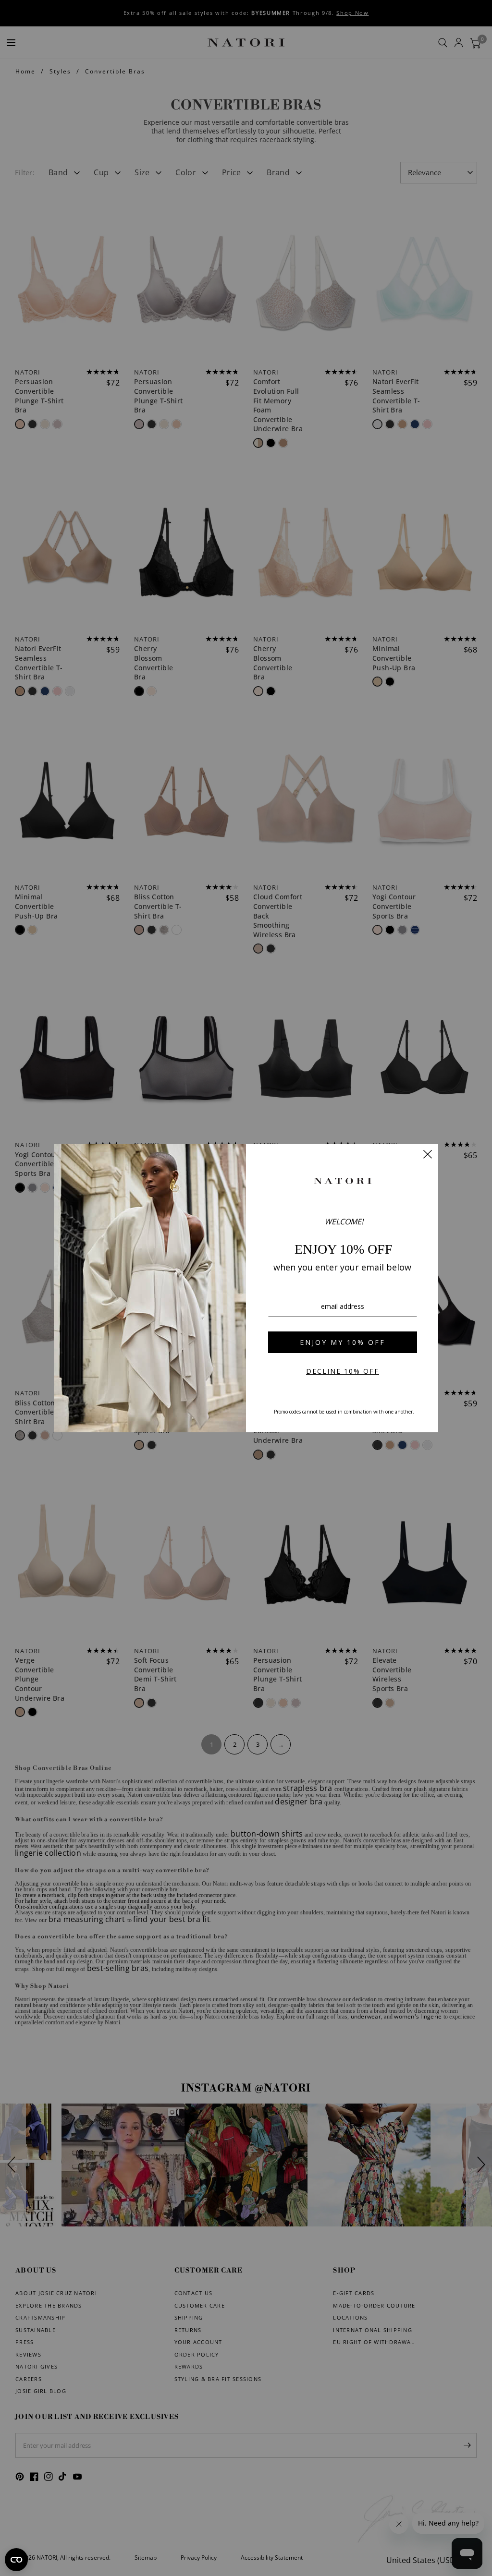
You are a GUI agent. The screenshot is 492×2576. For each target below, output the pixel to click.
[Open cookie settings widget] (16, 2560)
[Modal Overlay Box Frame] (246, 1288)
